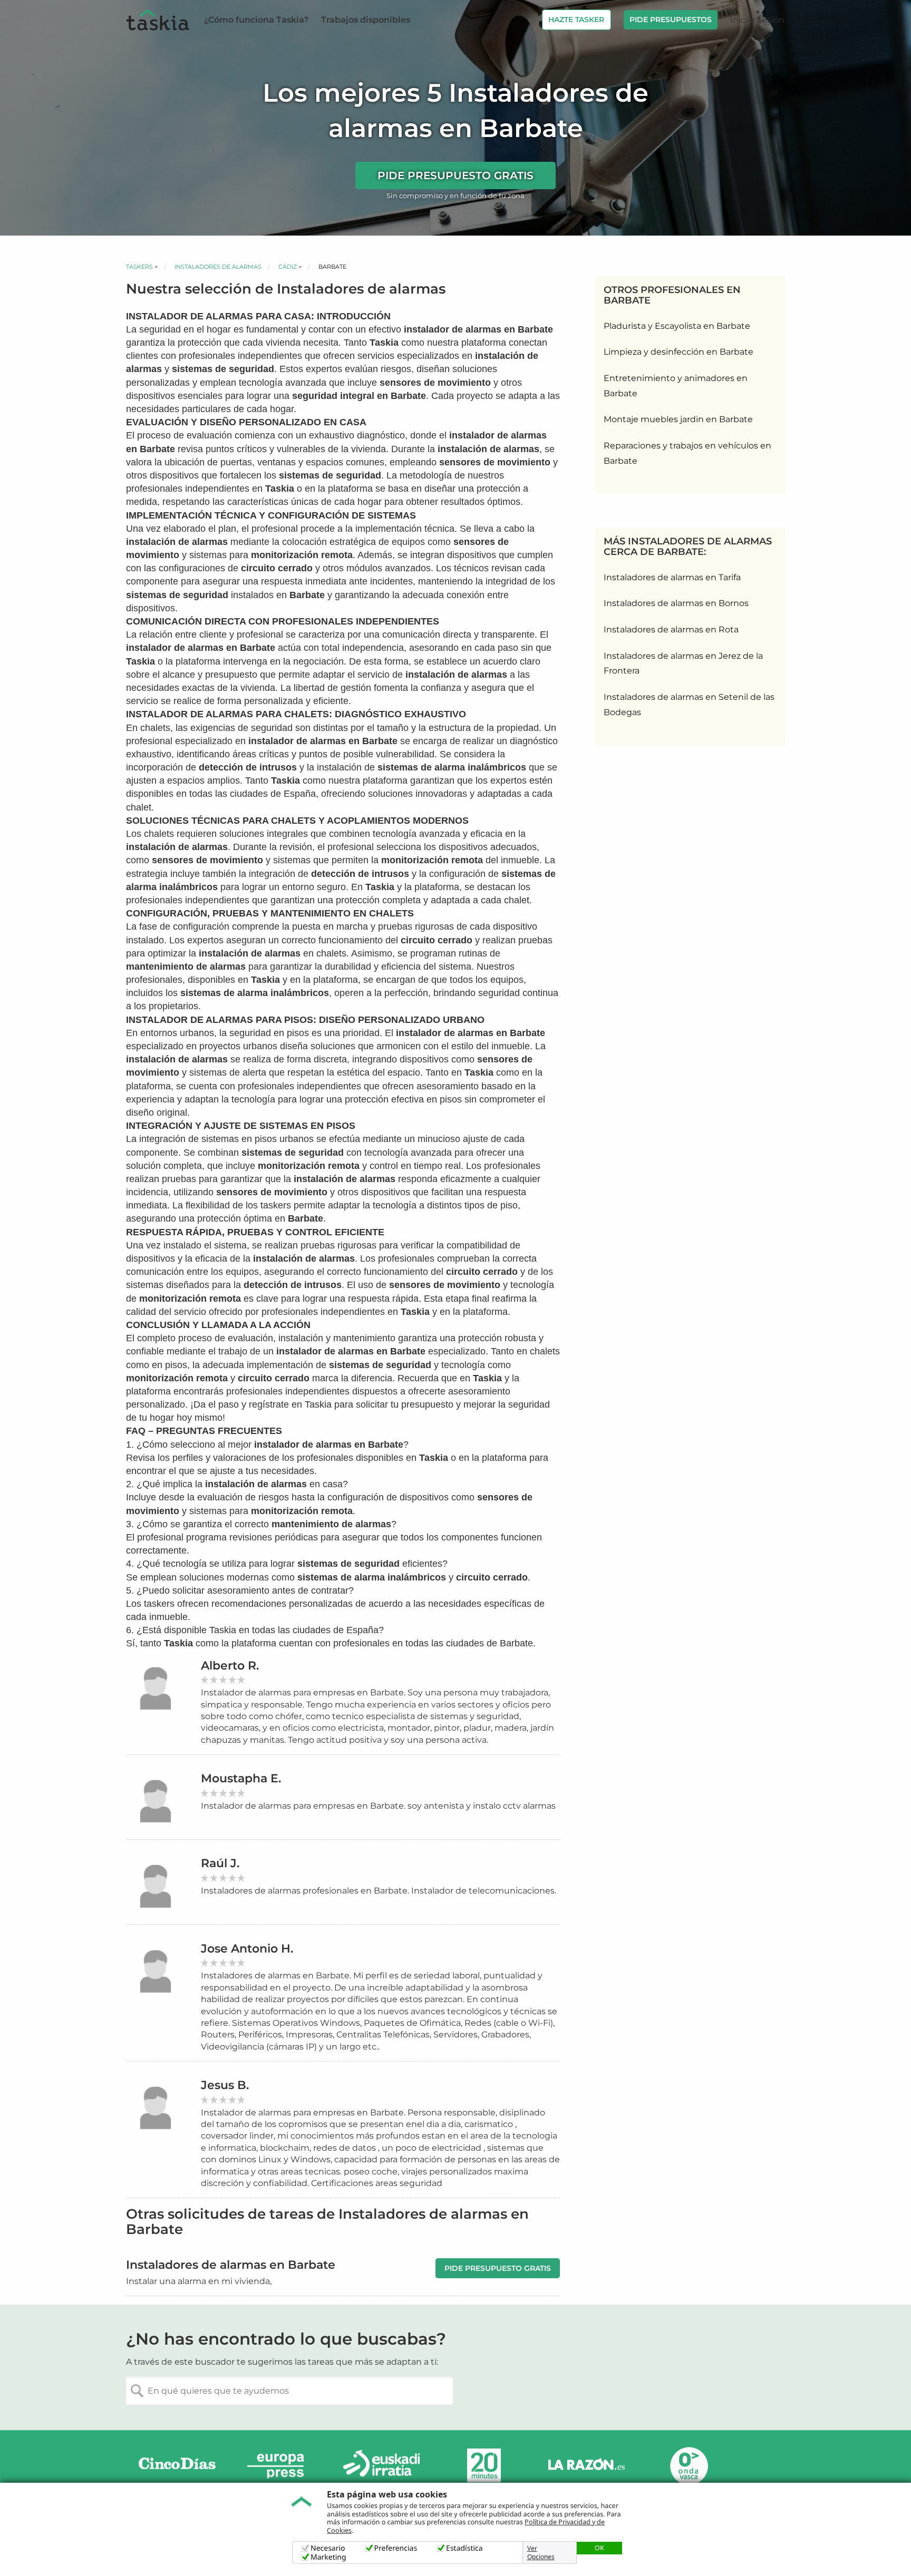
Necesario (328, 2548)
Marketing (328, 2557)
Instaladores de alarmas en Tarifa (672, 577)
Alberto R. (230, 1666)
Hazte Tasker (576, 19)
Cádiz (288, 267)
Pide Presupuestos (671, 19)
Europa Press (279, 2466)
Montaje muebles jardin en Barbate (678, 419)
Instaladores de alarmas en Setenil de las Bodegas (689, 705)
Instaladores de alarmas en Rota (671, 630)
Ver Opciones (541, 2553)
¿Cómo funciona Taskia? (256, 20)
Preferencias (396, 2548)
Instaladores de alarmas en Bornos (676, 603)
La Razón (586, 2466)
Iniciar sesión (757, 20)
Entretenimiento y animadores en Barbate (676, 386)
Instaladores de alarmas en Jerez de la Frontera (683, 663)
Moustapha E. (241, 1778)
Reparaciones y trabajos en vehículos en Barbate (687, 453)
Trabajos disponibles (366, 20)
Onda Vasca (689, 2466)
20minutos (484, 2466)
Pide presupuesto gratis (455, 175)
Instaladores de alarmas (218, 267)
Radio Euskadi (382, 2466)
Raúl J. (220, 1863)
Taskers (139, 267)
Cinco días (177, 2466)
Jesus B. (225, 2085)
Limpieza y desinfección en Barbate (679, 352)
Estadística (464, 2548)
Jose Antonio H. (247, 1949)
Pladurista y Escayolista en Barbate (677, 326)
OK (599, 2548)
